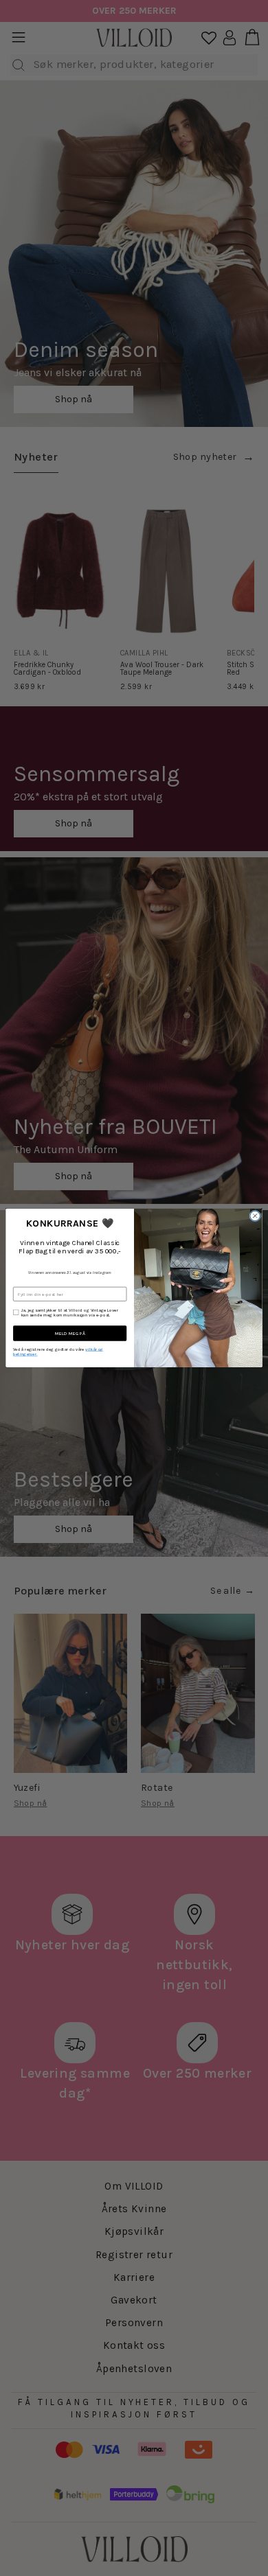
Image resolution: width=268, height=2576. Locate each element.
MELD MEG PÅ (70, 1334)
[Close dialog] (255, 1216)
